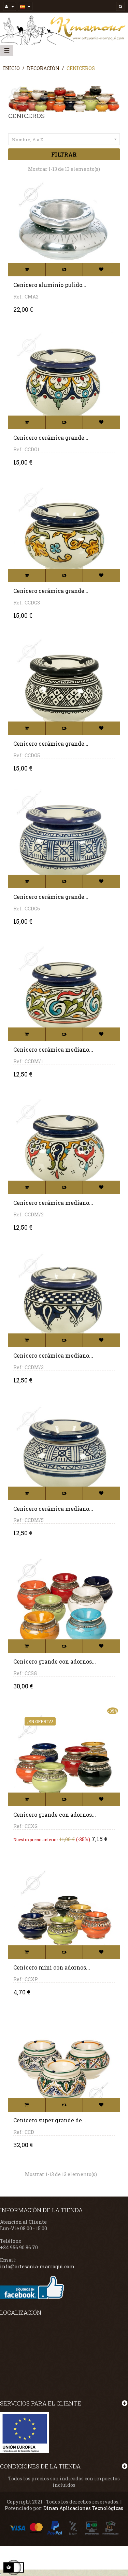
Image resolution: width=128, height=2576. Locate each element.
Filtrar (64, 154)
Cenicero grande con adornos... (55, 1661)
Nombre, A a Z (65, 140)
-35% (113, 1711)
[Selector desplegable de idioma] (25, 6)
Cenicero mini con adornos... (52, 1967)
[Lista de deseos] (101, 270)
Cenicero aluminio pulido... (50, 285)
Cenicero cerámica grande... (51, 438)
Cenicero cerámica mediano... (53, 1049)
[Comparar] (64, 270)
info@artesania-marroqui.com (37, 2266)
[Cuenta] (10, 6)
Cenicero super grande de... (50, 2120)
